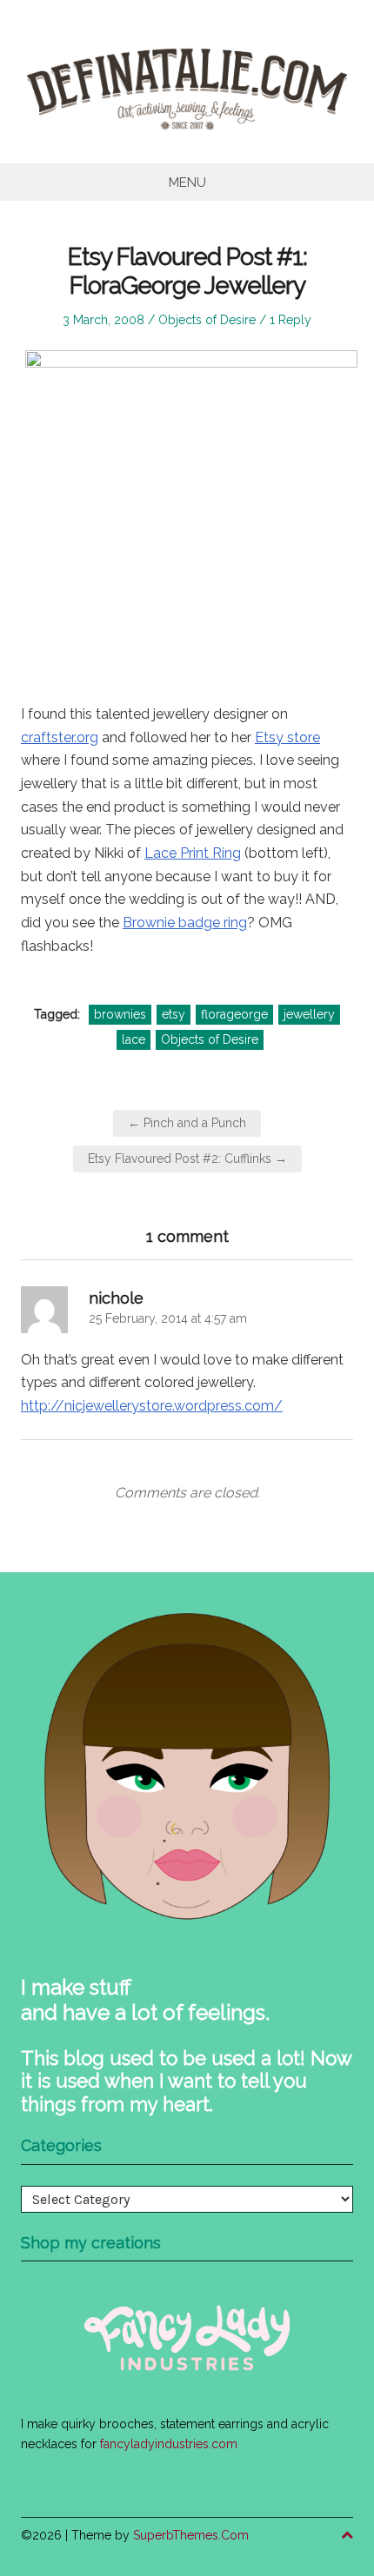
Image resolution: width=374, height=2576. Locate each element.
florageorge (234, 1014)
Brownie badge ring (185, 923)
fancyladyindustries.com (169, 2444)
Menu (187, 183)
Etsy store (287, 737)
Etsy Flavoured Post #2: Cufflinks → (187, 1159)
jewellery (309, 1014)
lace (134, 1039)
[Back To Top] (347, 2536)
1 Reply (291, 320)
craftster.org (60, 737)
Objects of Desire (207, 320)
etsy (174, 1014)
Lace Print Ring (193, 853)
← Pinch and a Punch (187, 1123)
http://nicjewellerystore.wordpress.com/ (152, 1406)
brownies (120, 1014)
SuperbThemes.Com (191, 2535)
